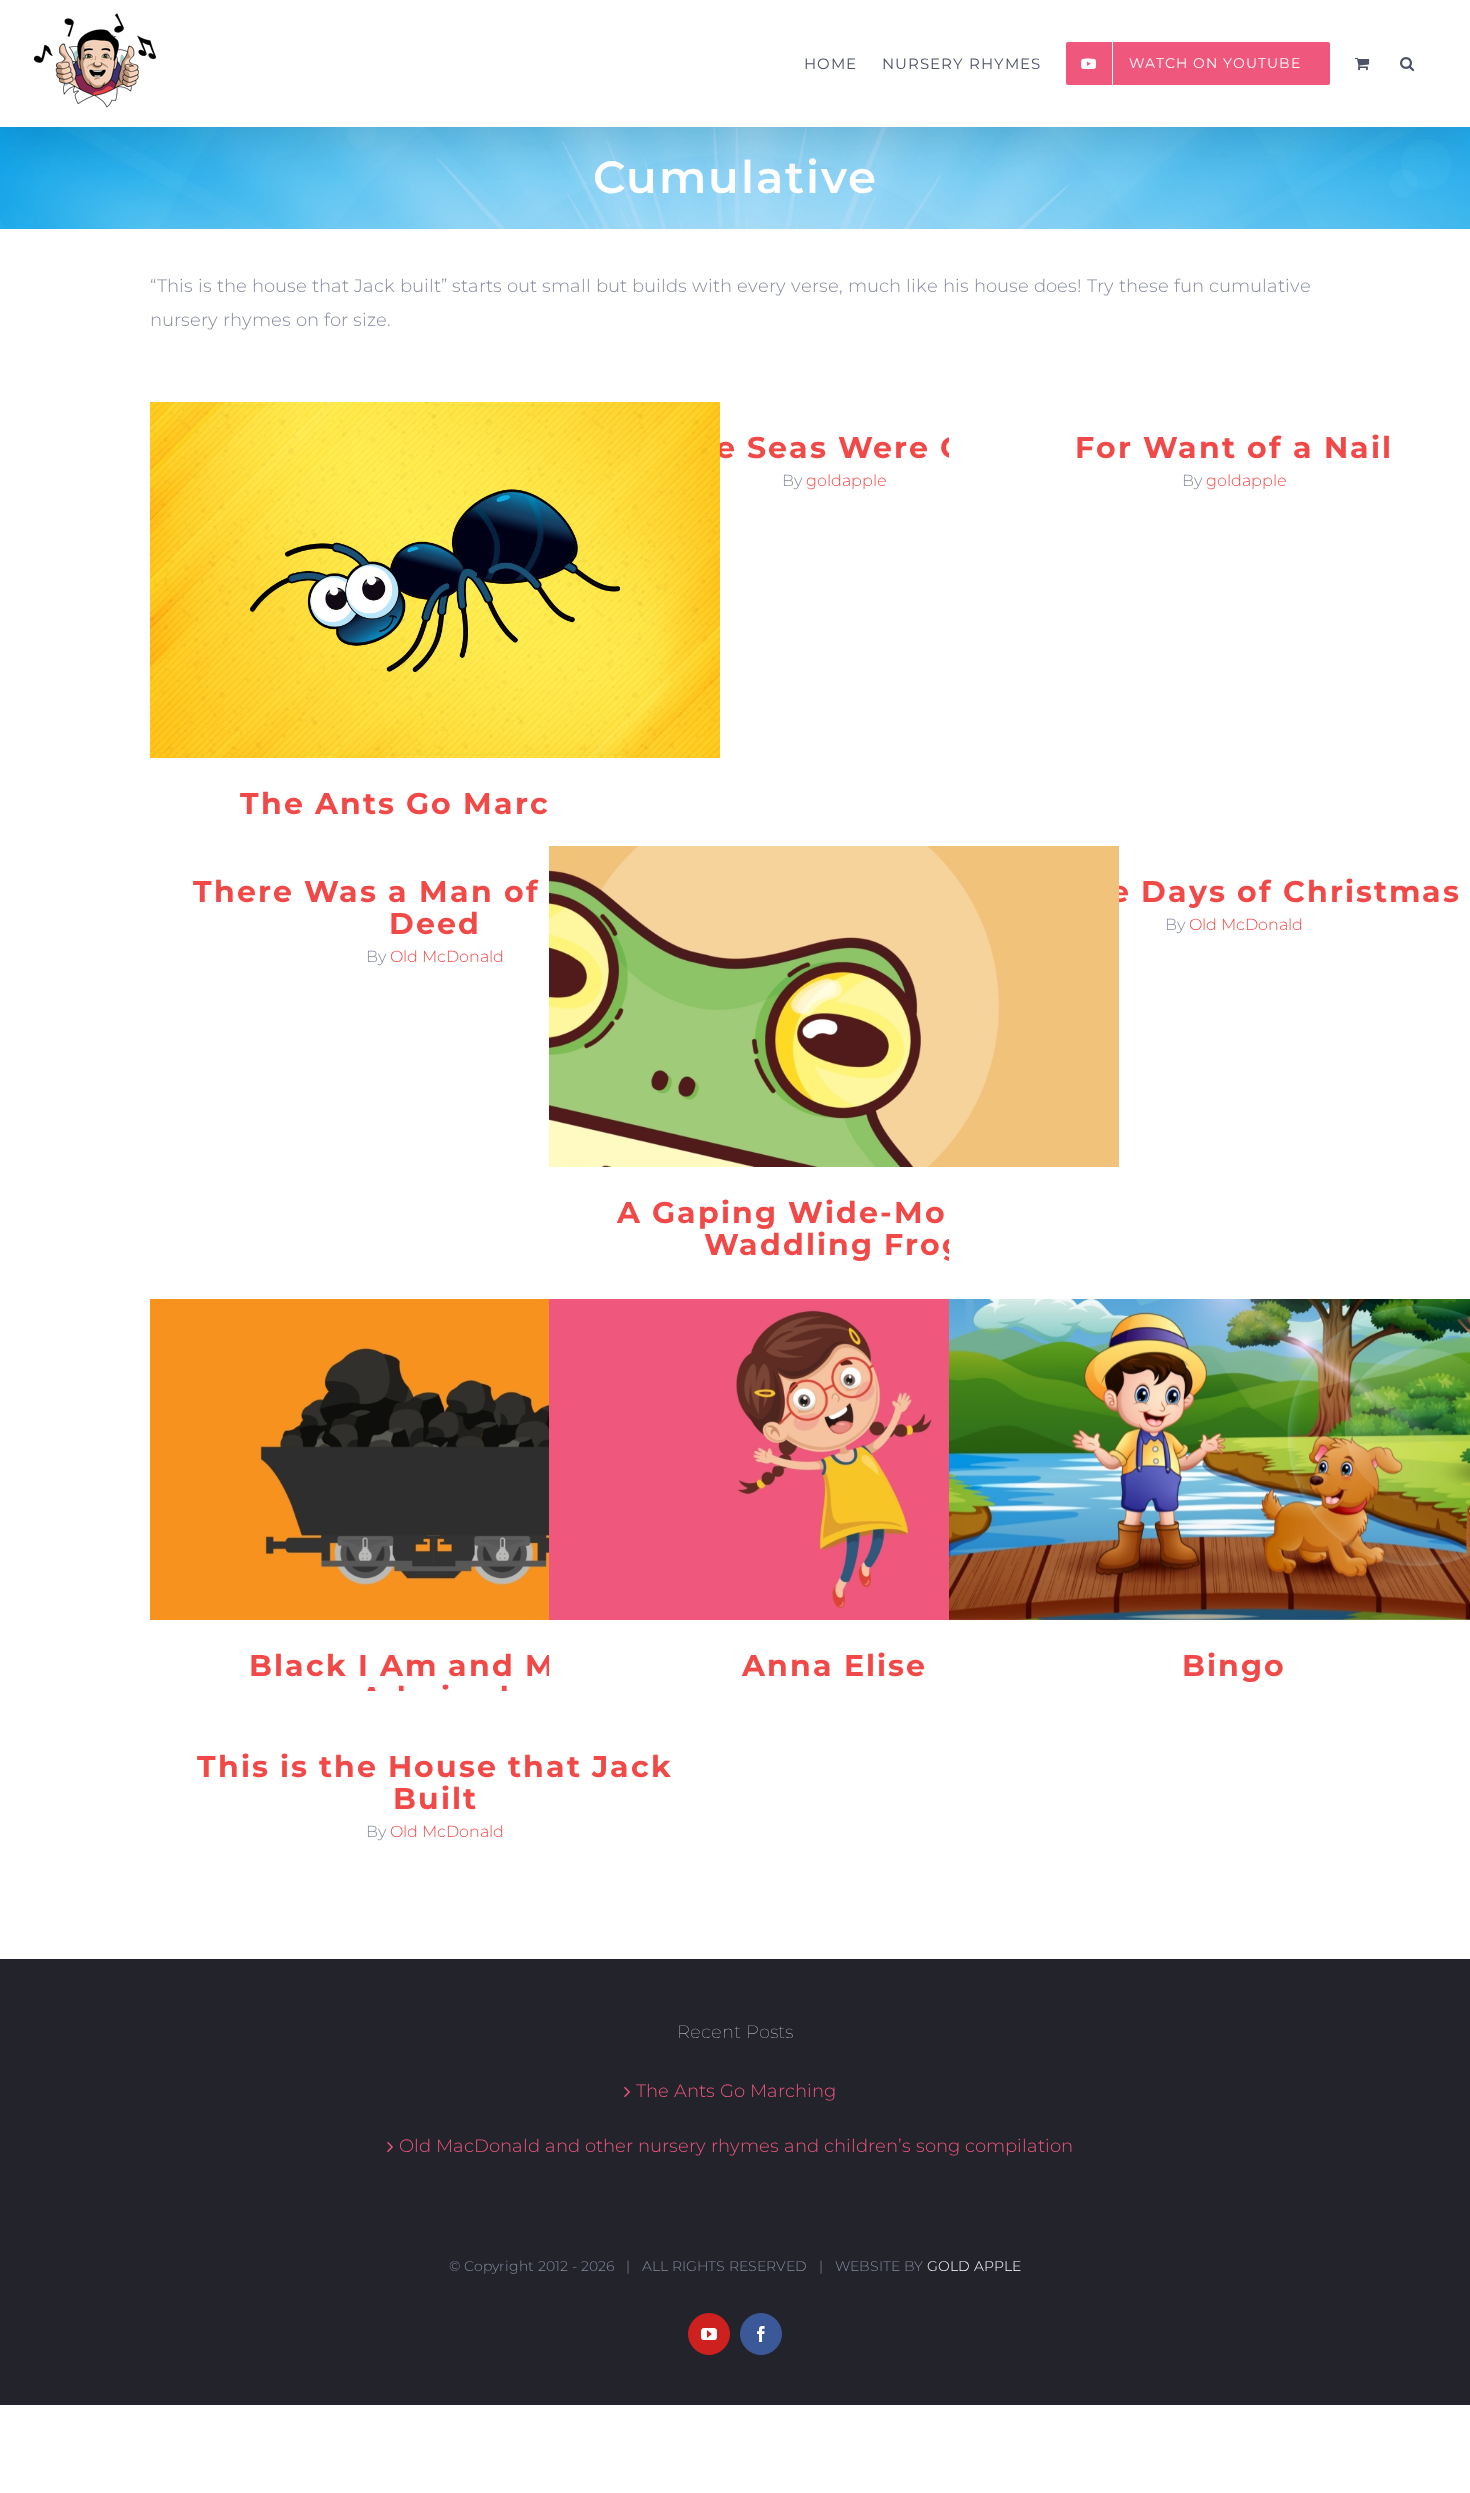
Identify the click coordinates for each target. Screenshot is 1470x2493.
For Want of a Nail (1234, 447)
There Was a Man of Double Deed (435, 907)
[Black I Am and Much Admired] (435, 1459)
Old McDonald (447, 956)
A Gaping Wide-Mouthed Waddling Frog (834, 1228)
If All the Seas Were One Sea (834, 447)
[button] (1407, 63)
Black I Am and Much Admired (435, 1681)
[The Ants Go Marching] (435, 580)
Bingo (1234, 1665)
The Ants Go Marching (435, 803)
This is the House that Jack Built (435, 1782)
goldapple (846, 480)
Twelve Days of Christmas (1234, 891)
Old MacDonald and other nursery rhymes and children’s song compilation (736, 2146)
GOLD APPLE (974, 2266)
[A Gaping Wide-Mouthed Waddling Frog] (834, 1006)
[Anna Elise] (834, 1459)
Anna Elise (834, 1665)
